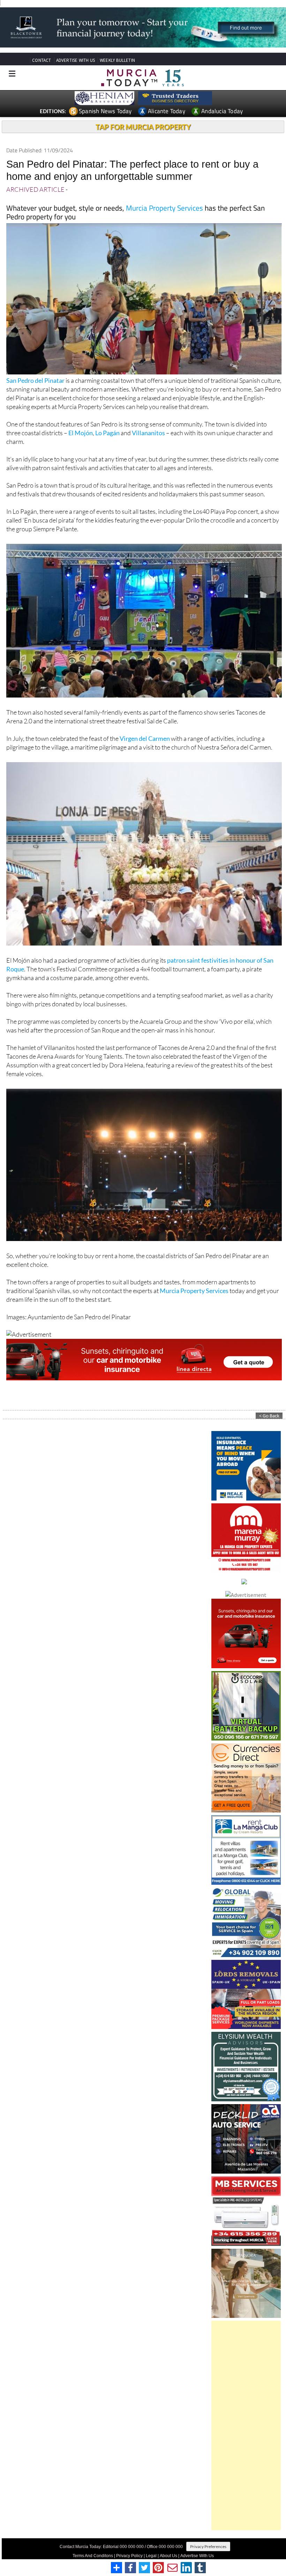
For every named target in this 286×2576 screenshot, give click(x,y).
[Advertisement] (246, 2428)
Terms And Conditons (93, 2559)
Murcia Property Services (164, 211)
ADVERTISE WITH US (76, 63)
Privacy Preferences (208, 2549)
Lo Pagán (107, 436)
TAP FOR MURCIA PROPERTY (143, 130)
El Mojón (81, 436)
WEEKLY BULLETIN (117, 63)
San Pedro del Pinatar (35, 383)
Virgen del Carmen (145, 741)
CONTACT (42, 63)
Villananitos (148, 436)
